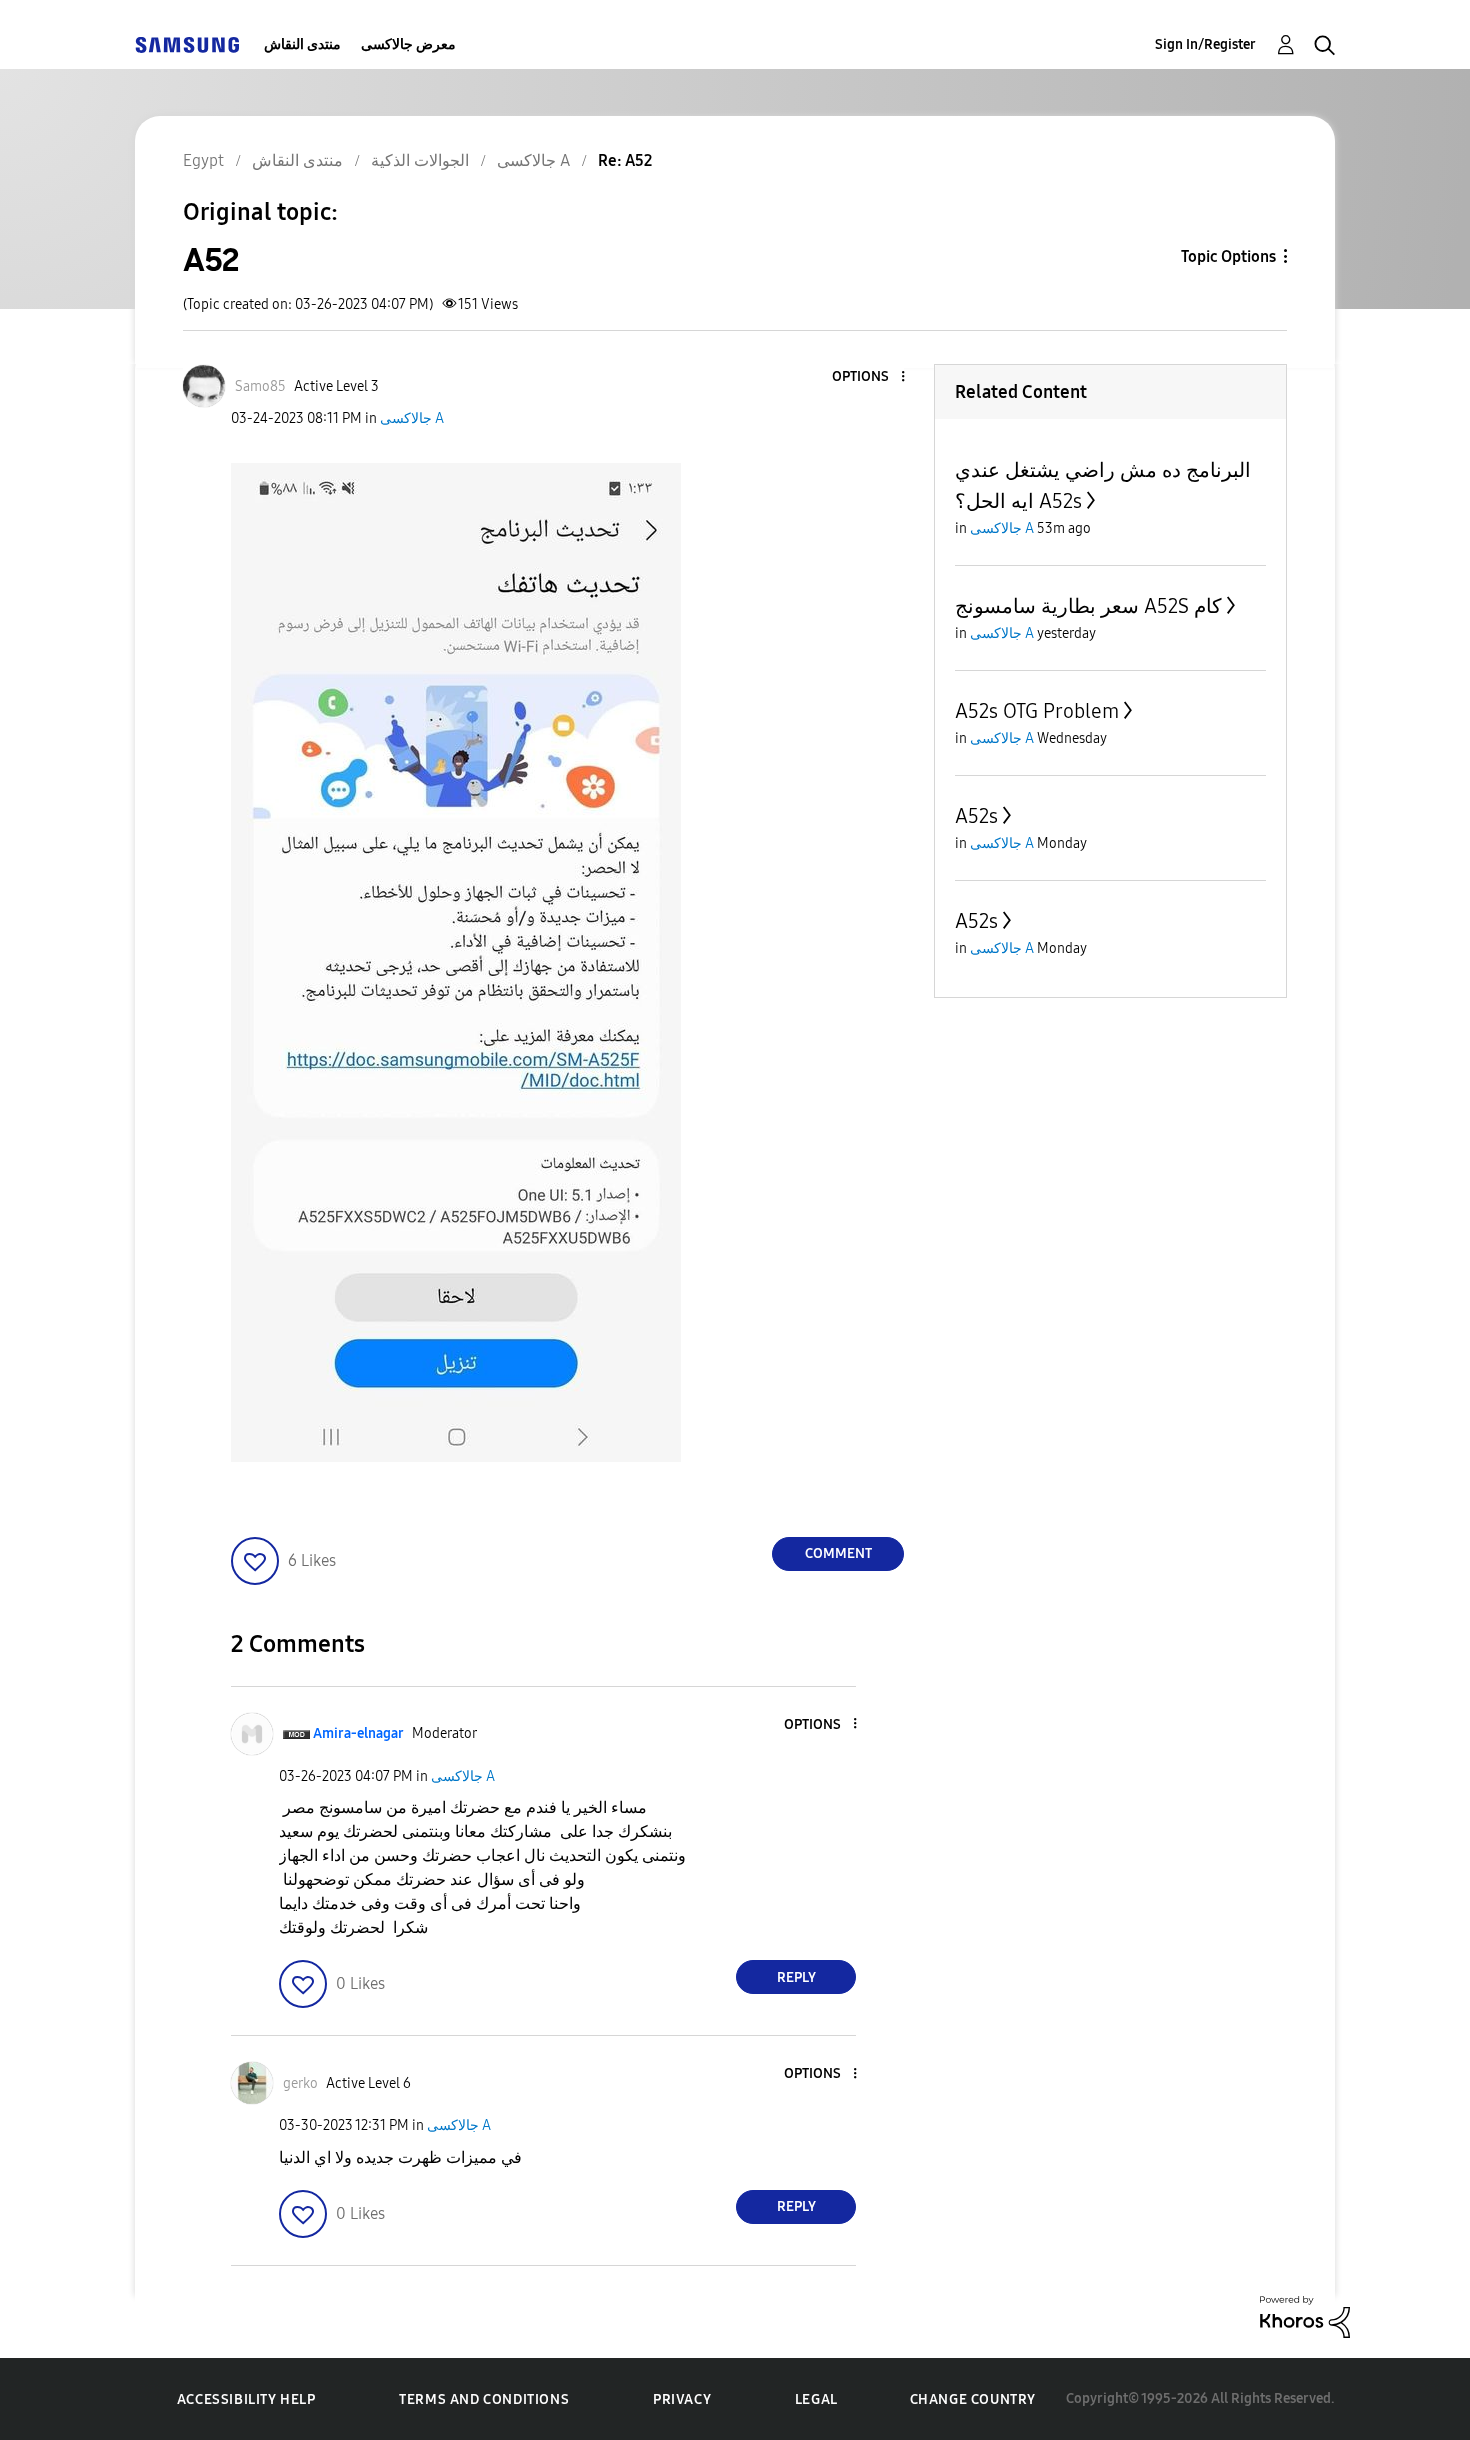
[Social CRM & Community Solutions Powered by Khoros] (1305, 2315)
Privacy (682, 2399)
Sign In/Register (1205, 44)
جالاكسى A (412, 418)
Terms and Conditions (484, 2399)
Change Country (973, 2399)
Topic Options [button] (1228, 256)
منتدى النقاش (302, 44)
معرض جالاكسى (408, 44)
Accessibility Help (246, 2399)
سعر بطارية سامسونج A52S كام (1088, 606)
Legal (816, 2399)
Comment (838, 1553)
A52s (976, 816)
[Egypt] (187, 44)
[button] (870, 377)
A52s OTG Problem (1037, 711)
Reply (796, 1977)
